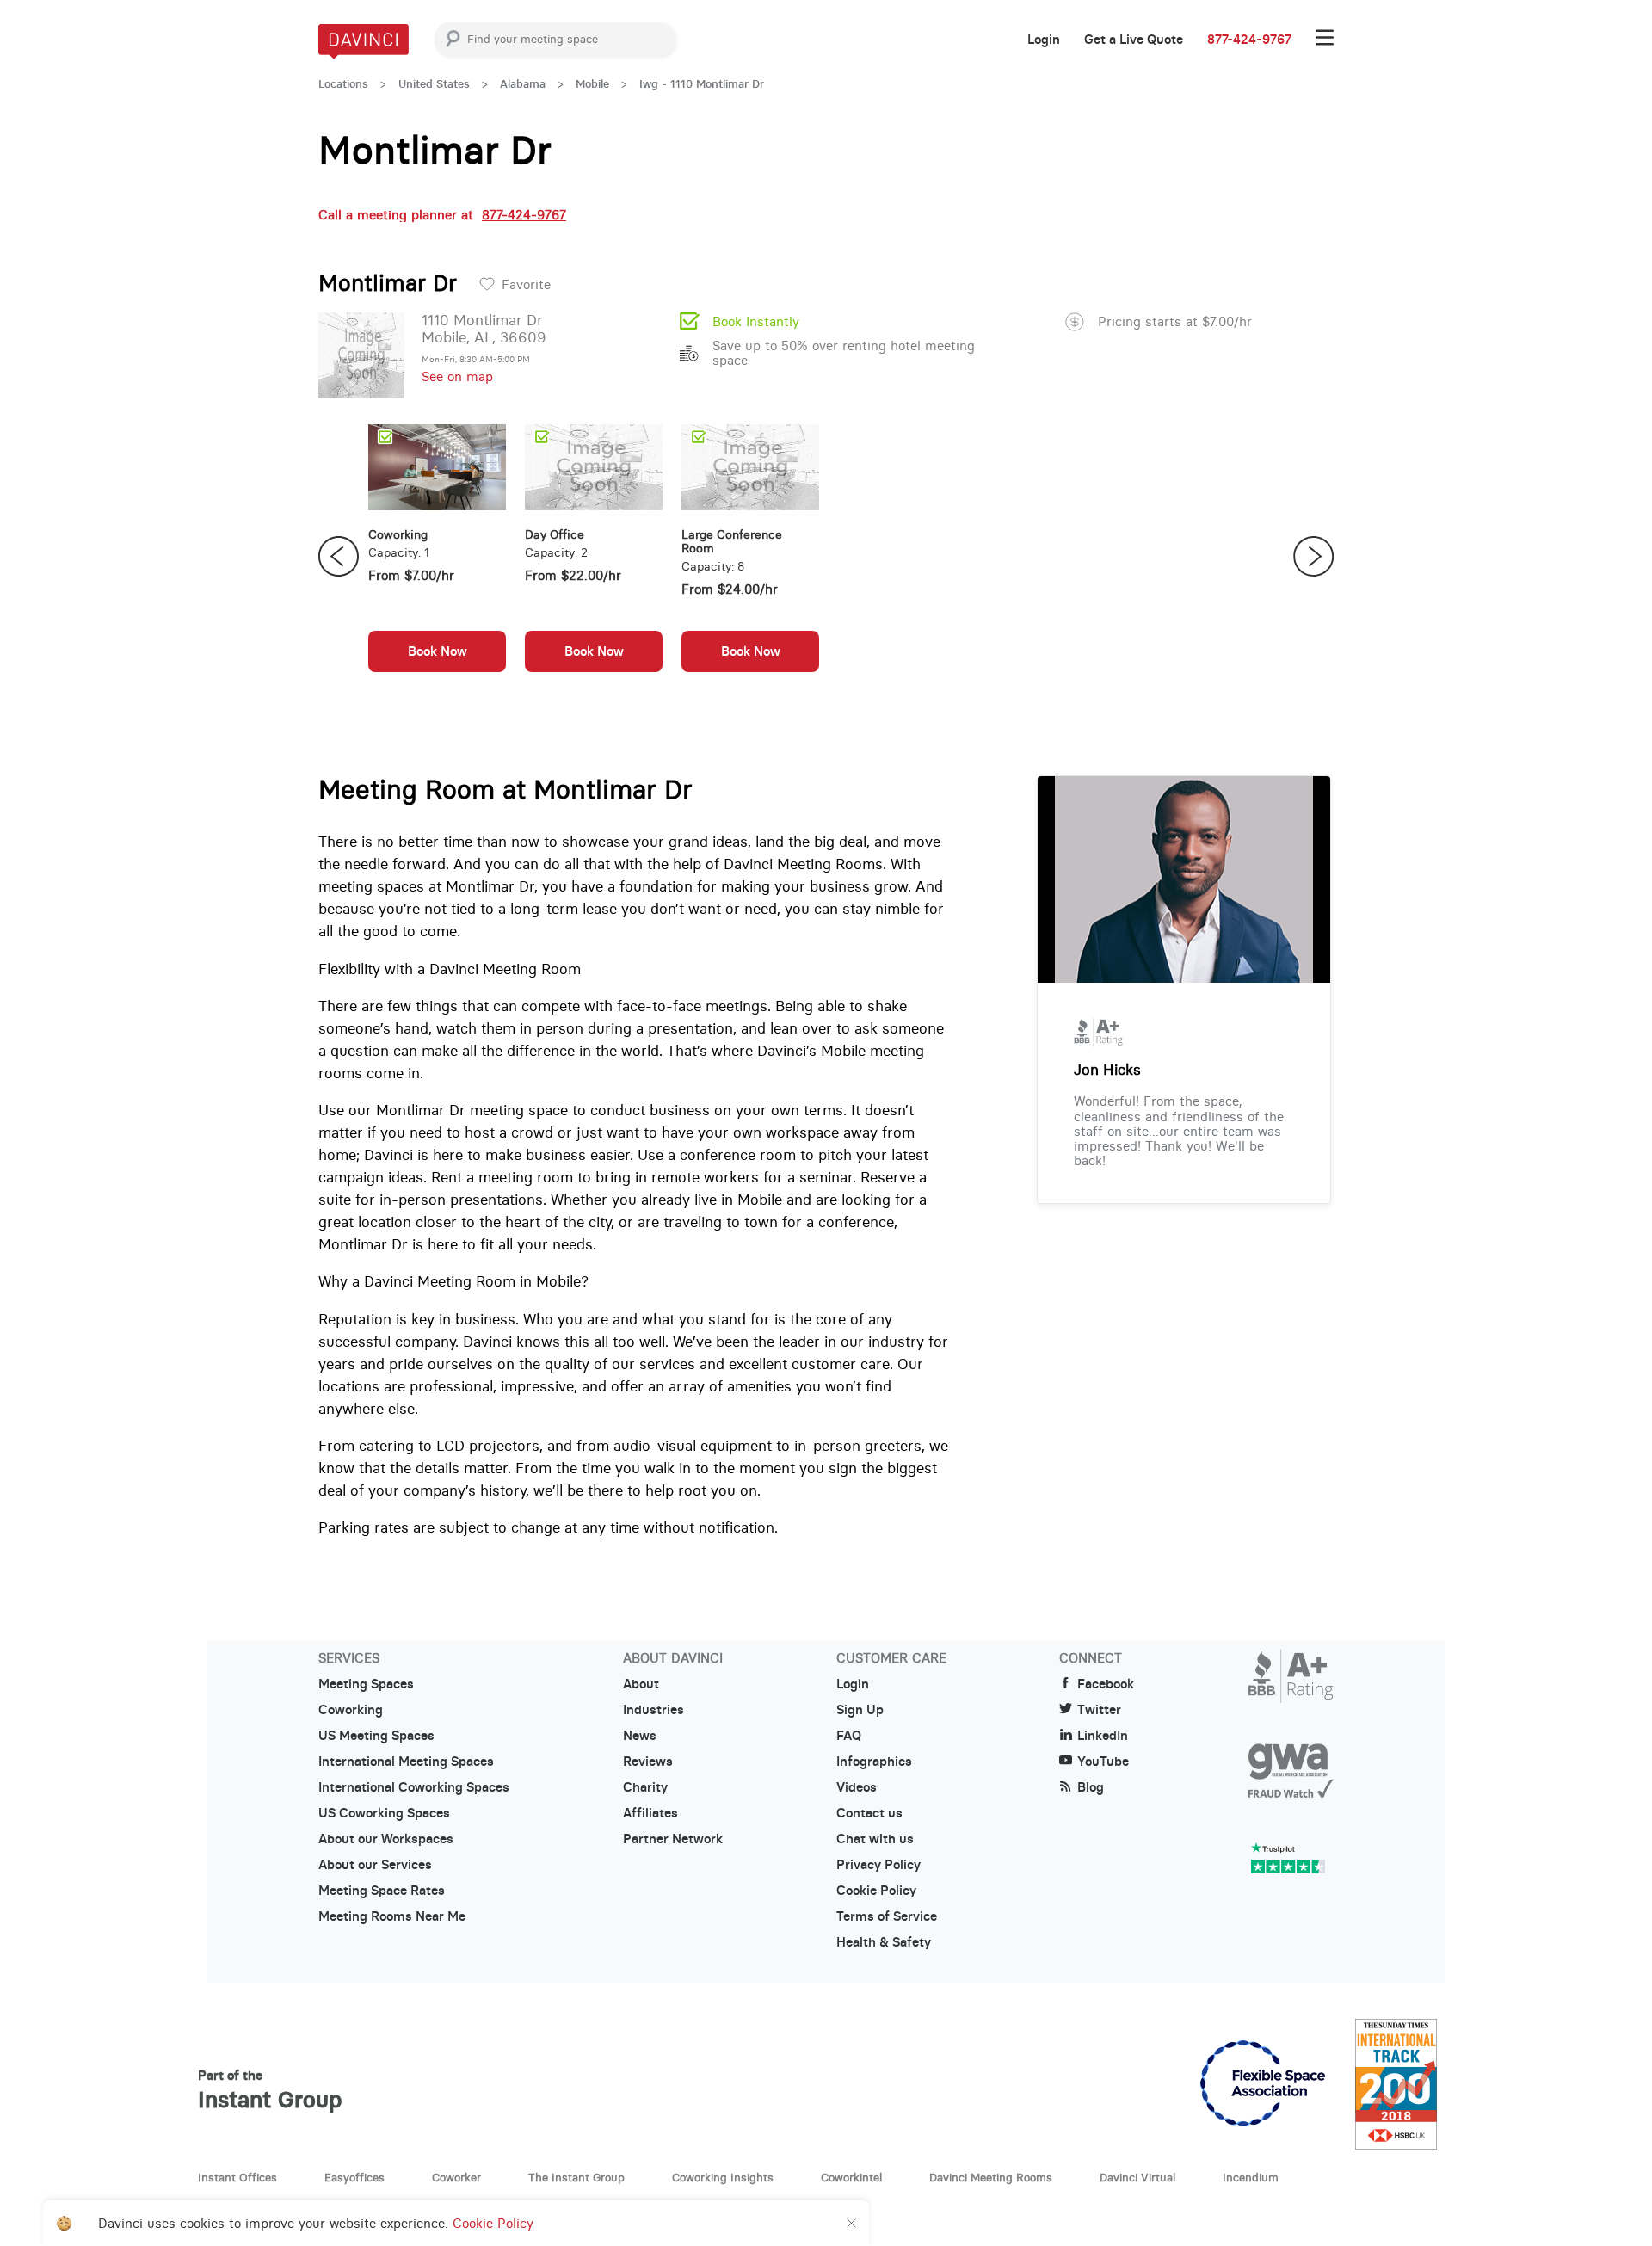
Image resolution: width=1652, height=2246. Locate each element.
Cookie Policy (876, 1891)
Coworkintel (851, 2177)
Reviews (648, 1762)
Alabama (523, 84)
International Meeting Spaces (406, 1762)
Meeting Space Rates (382, 1891)
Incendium (1251, 2177)
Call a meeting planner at (442, 215)
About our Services (375, 1865)
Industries (653, 1710)
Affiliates (650, 1813)
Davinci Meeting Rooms (991, 2177)
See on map (457, 376)
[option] (437, 557)
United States (434, 84)
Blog (1091, 1787)
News (640, 1736)
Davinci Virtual (1137, 2177)
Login (1044, 40)
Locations (343, 84)
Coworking (351, 1710)
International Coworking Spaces (414, 1787)
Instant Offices (237, 2177)
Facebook (1106, 1684)
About (641, 1684)
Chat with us (875, 1839)
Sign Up (860, 1710)
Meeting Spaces (366, 1684)
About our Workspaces (386, 1839)
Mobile (592, 84)
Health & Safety (884, 1942)
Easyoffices (354, 2177)
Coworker (456, 2177)
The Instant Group (576, 2177)
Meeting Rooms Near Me (392, 1916)
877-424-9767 (1249, 40)
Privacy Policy (878, 1865)
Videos (857, 1787)
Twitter (1099, 1710)
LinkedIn (1103, 1736)
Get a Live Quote (1134, 40)
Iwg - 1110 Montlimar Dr (702, 84)
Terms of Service (887, 1916)
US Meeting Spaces (376, 1736)
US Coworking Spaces (384, 1813)
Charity (645, 1787)
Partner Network (673, 1839)
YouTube (1103, 1762)
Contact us (869, 1813)
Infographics (874, 1762)
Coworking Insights (723, 2177)
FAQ (849, 1736)
